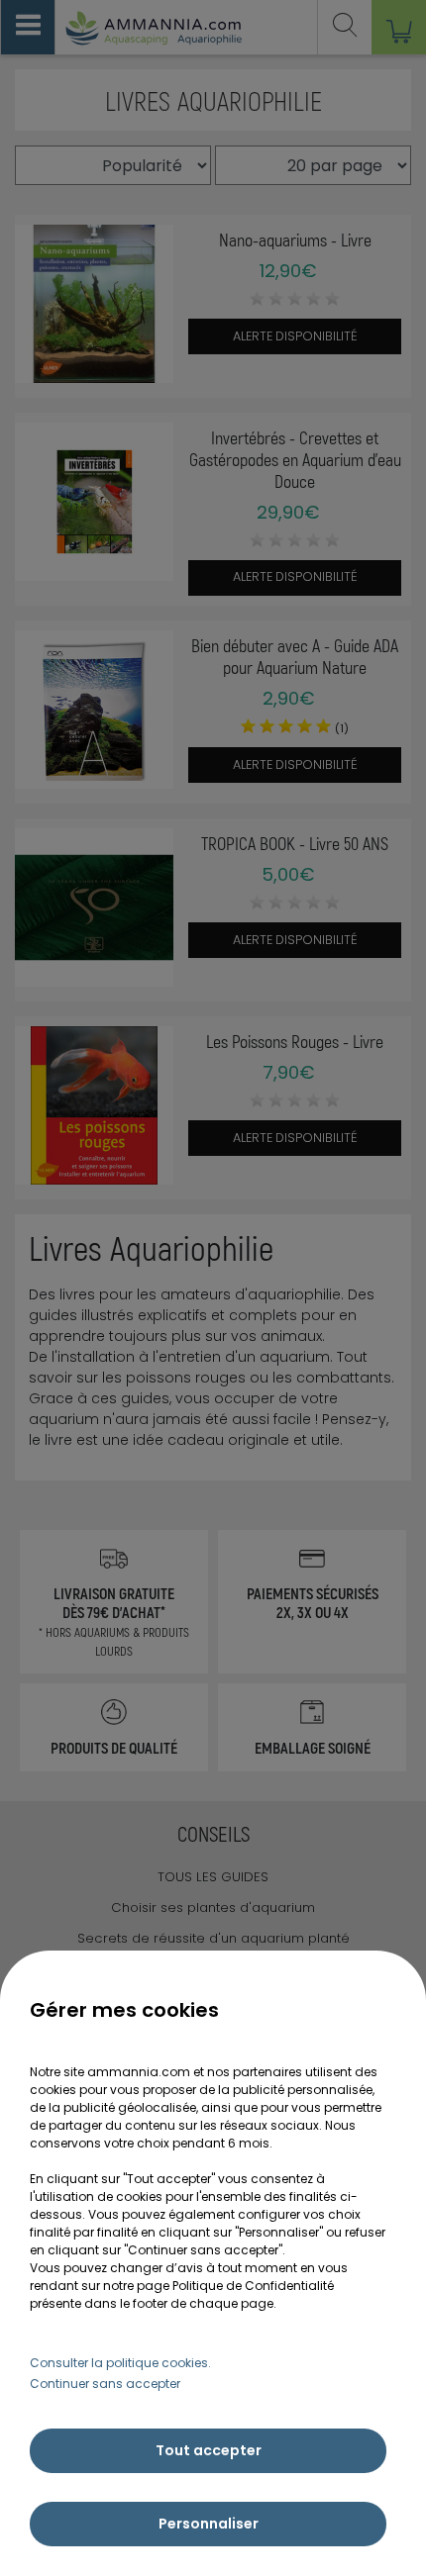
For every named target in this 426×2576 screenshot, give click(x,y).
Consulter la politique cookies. (120, 2363)
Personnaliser (209, 2524)
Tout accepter (209, 2450)
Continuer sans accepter (105, 2384)
